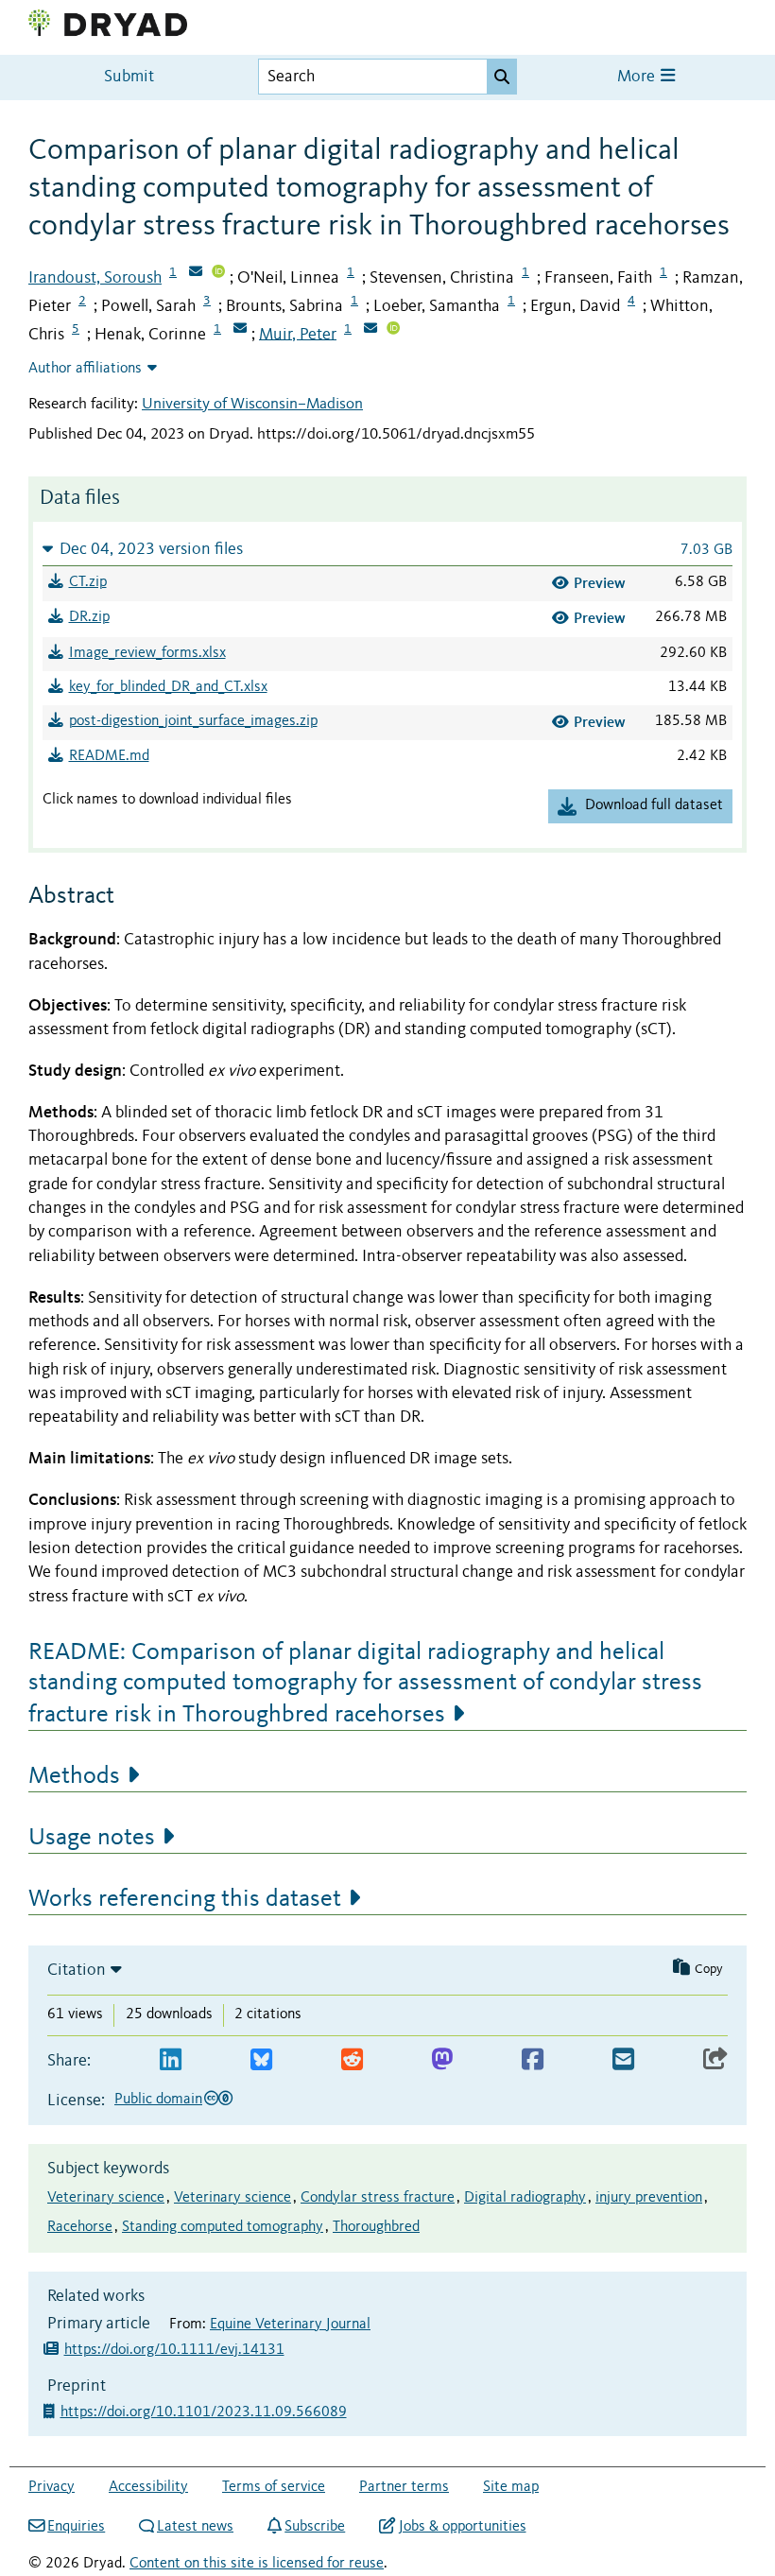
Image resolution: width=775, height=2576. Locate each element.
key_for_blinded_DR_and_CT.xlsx (168, 687)
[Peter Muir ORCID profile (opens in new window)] (393, 330)
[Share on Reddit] (352, 2060)
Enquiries (76, 2527)
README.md (109, 756)
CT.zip (88, 582)
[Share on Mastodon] (442, 2060)
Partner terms (404, 2487)
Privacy (52, 2487)
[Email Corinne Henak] (240, 330)
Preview (600, 583)
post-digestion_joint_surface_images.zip (193, 721)
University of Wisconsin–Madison (252, 404)
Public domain (158, 2100)
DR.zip (89, 617)
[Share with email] (623, 2060)
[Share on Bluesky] (261, 2060)
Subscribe (315, 2527)
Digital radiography (525, 2198)
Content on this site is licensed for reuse (257, 2564)
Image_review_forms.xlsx (147, 653)
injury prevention (649, 2198)
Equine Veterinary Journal (290, 2325)
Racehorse (80, 2227)
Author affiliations (85, 369)
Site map (511, 2487)
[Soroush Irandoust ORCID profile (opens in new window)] (218, 273)
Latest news (195, 2527)
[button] (387, 549)
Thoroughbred (376, 2227)
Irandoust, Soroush (95, 278)
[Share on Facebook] (533, 2060)
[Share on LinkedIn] (171, 2060)
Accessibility (148, 2487)
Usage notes (92, 1838)
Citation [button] (77, 1970)
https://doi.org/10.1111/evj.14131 (174, 2350)
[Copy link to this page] (715, 2060)
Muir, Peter (298, 334)
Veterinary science (106, 2198)
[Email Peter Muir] (370, 330)
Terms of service (274, 2487)
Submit (129, 77)
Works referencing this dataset (185, 1899)
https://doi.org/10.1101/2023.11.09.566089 (206, 2412)
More (638, 77)
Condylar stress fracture (378, 2198)
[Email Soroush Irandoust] (196, 273)
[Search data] (502, 77)
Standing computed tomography (223, 2227)
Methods (74, 1776)
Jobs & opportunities (462, 2527)
